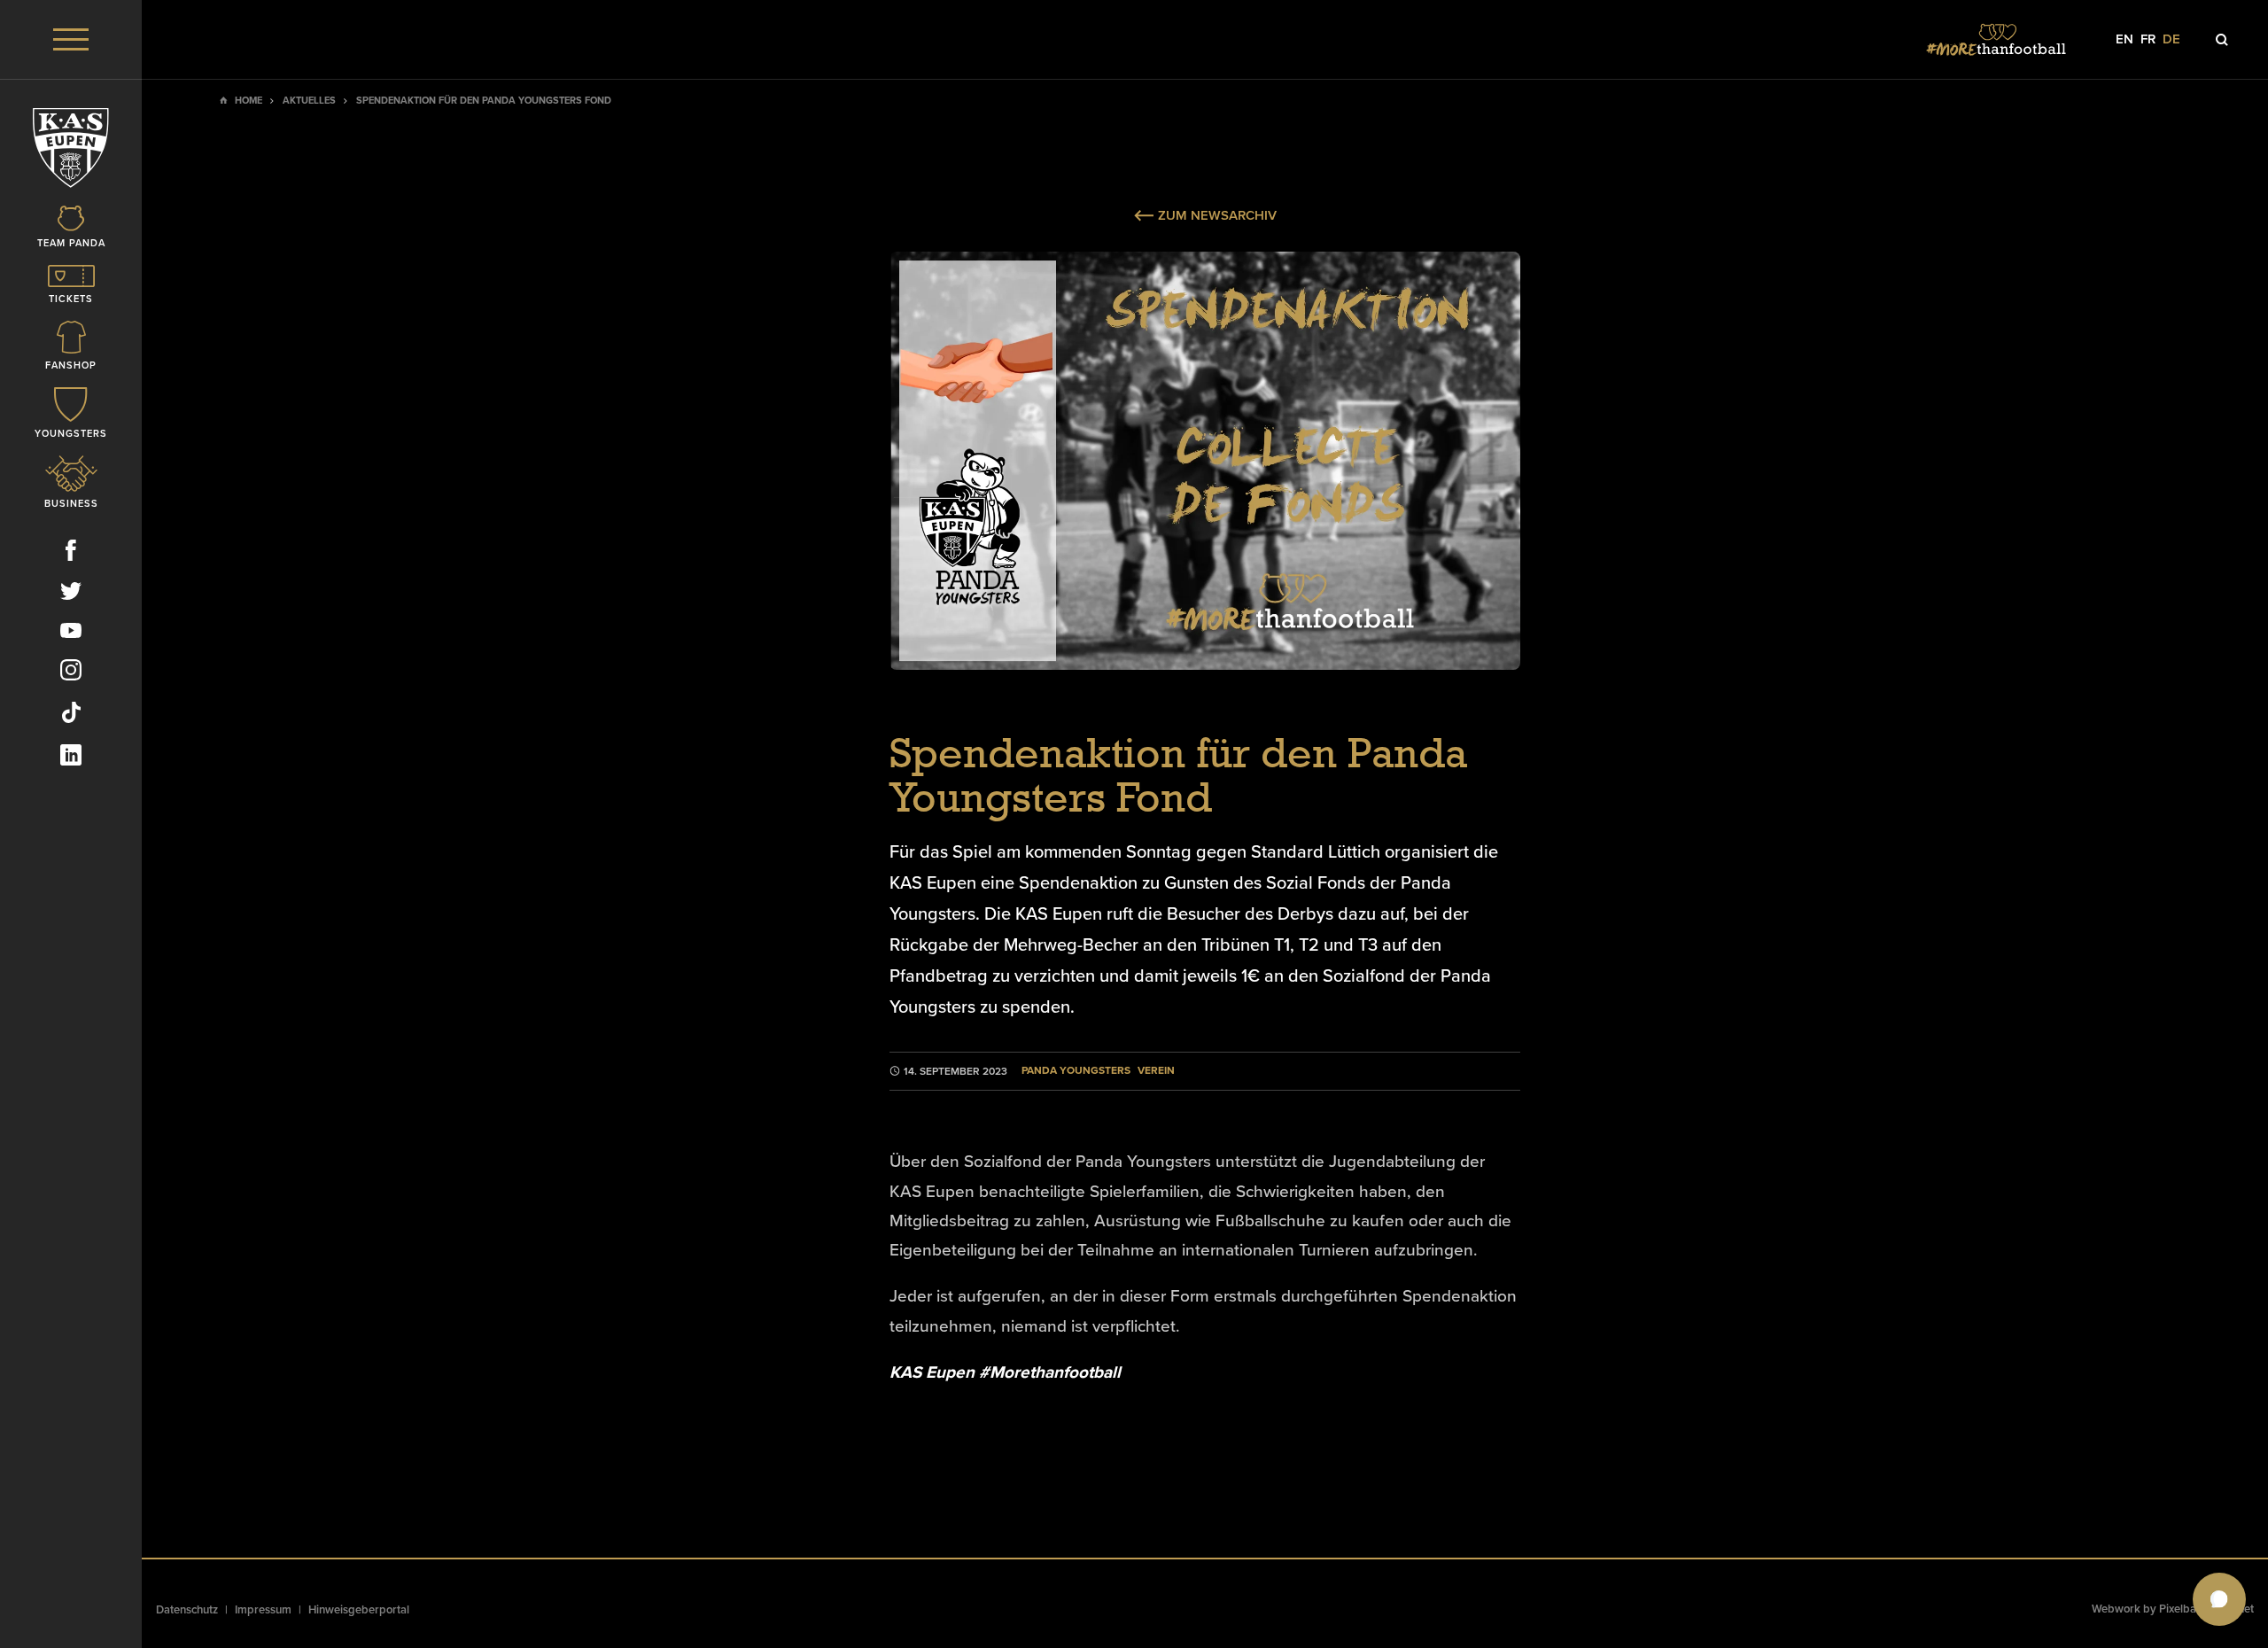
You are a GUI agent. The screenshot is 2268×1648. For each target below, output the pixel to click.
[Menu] (71, 39)
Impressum (263, 1610)
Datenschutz (187, 1610)
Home (249, 101)
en (2124, 39)
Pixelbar (2180, 1609)
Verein (1156, 1071)
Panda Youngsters (1076, 1071)
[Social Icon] (71, 554)
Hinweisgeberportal (359, 1610)
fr (2148, 39)
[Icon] (2222, 40)
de (2171, 39)
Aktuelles (309, 101)
